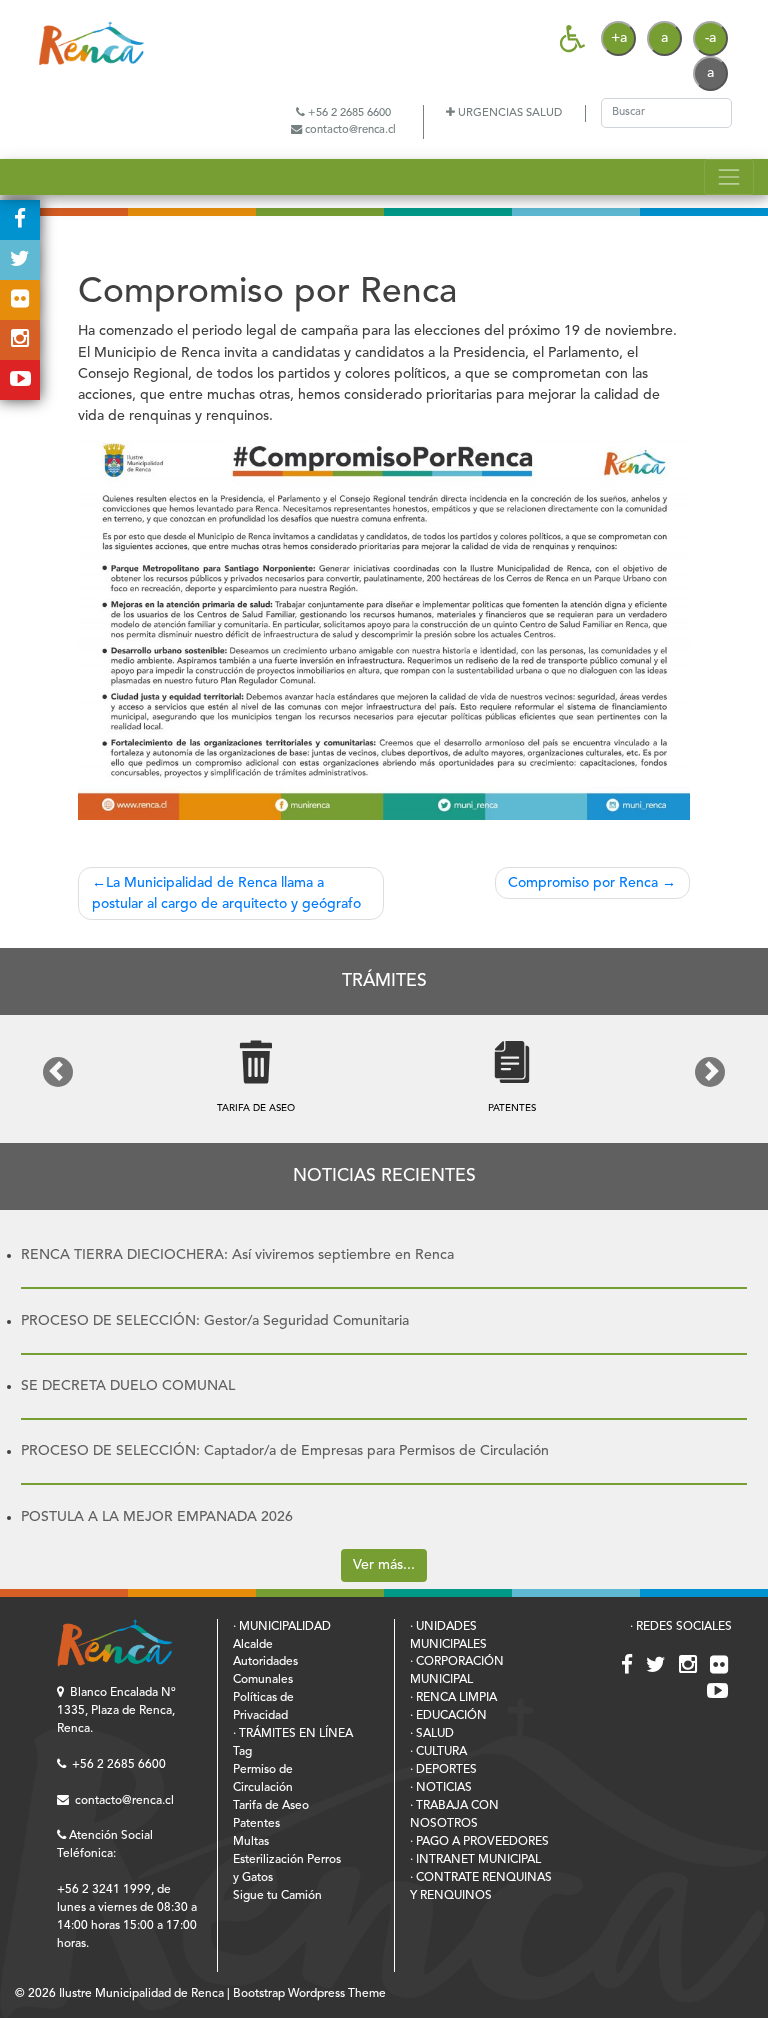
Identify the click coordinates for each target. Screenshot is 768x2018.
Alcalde (253, 1645)
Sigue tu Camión (277, 1896)
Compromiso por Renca (583, 883)
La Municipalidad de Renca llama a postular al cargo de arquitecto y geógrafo (226, 893)
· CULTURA (438, 1752)
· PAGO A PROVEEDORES (479, 1842)
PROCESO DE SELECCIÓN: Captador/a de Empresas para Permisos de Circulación (285, 1451)
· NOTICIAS (441, 1788)
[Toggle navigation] (728, 176)
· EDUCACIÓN (448, 1716)
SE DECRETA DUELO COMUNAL (128, 1386)
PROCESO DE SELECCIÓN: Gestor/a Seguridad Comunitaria (215, 1321)
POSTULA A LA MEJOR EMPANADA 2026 (157, 1517)
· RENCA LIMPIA (453, 1698)
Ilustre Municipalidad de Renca (141, 1994)
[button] (57, 1072)
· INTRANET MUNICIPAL (475, 1860)
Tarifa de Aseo (271, 1806)
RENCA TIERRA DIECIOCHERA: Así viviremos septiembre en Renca (237, 1255)
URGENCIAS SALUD (508, 113)
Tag (242, 1752)
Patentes (256, 1824)
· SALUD (432, 1734)
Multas (251, 1842)
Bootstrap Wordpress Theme (309, 1994)
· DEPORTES (443, 1770)
